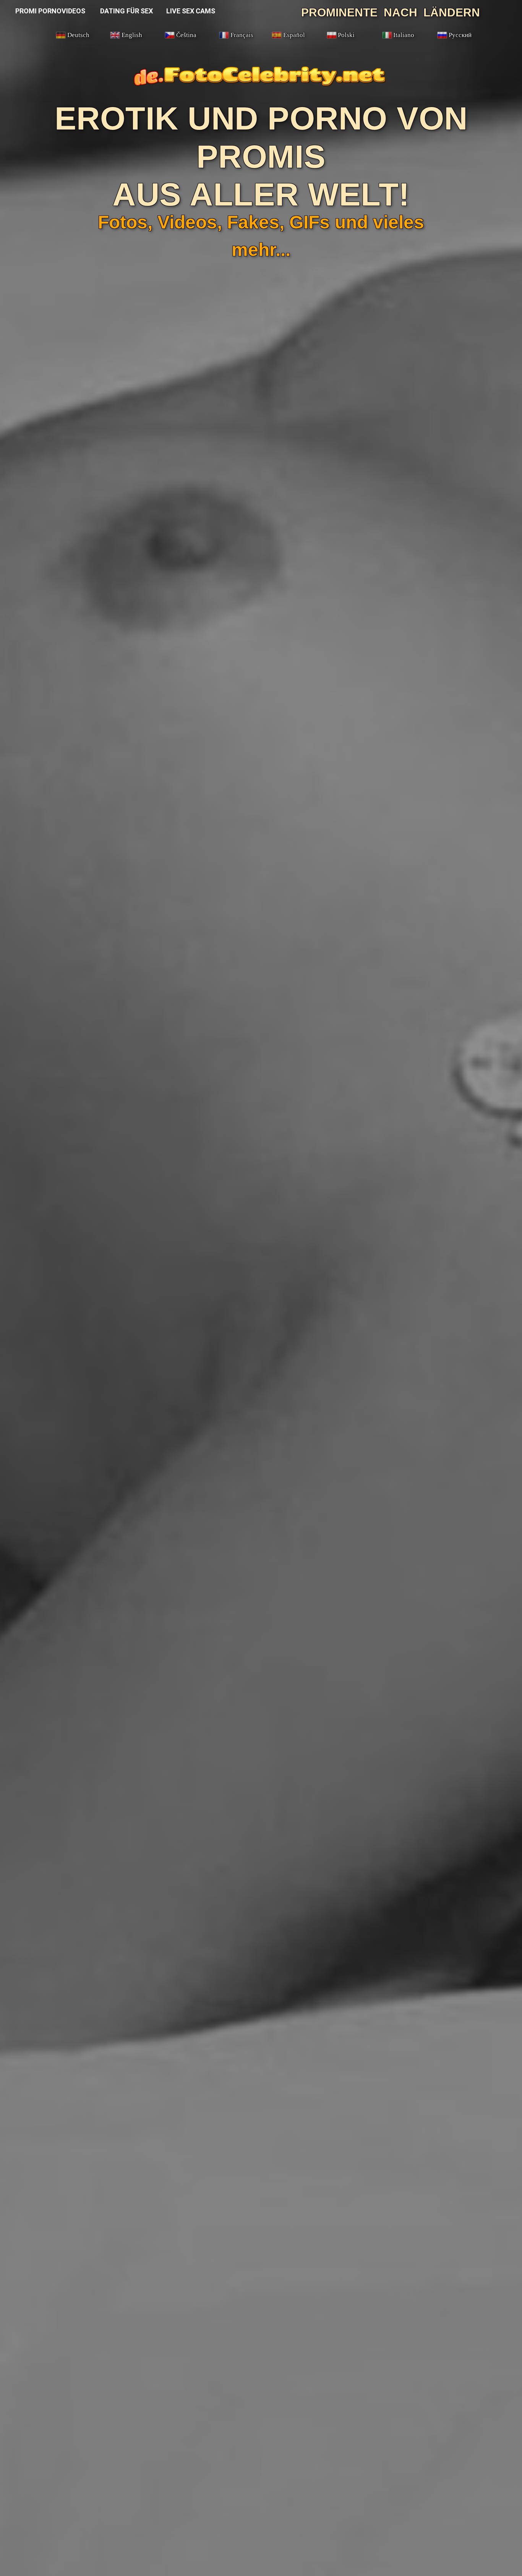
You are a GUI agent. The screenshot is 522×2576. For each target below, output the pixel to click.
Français (242, 35)
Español (294, 35)
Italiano (404, 35)
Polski (346, 35)
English (132, 35)
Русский (460, 35)
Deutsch (78, 35)
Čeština (186, 35)
